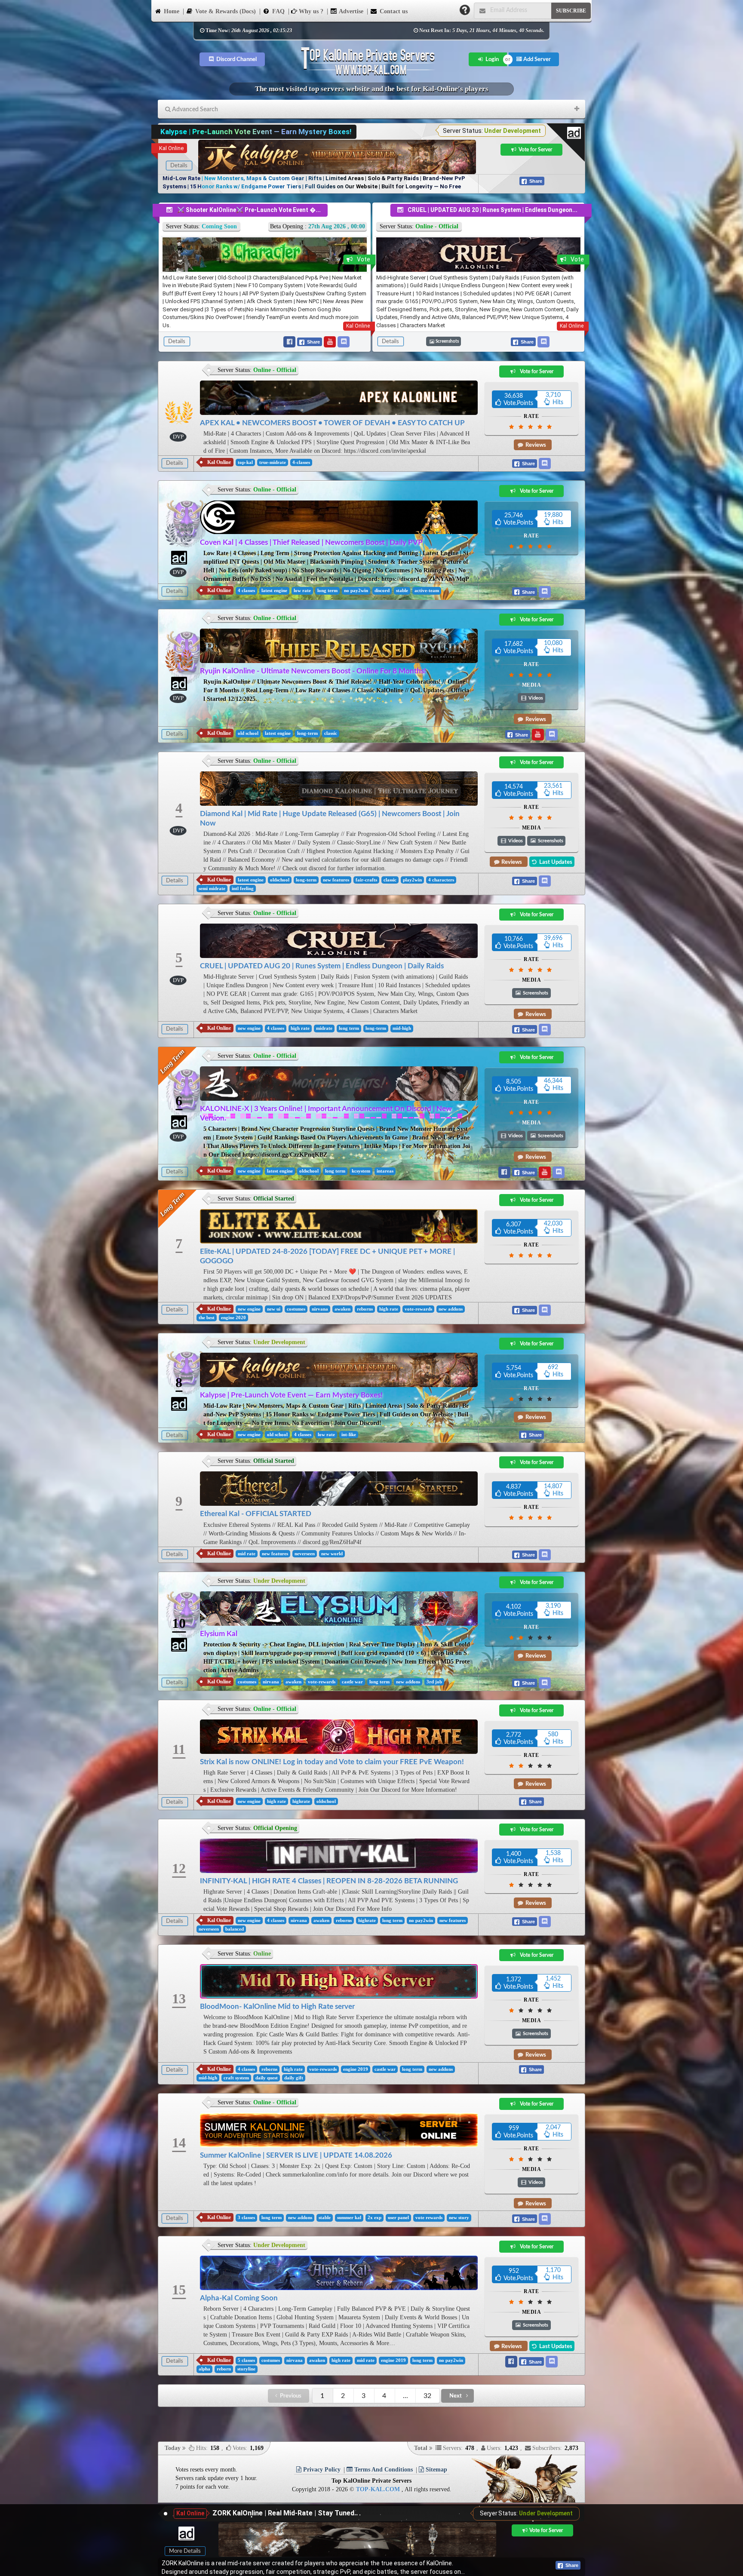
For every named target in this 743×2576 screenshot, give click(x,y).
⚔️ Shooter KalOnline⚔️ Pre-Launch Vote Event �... (249, 210)
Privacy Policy (321, 2470)
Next (456, 2396)
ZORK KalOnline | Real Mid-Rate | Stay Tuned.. (285, 2513)
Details (179, 166)
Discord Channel (236, 59)
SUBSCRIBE (571, 11)
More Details (185, 2551)
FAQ (278, 11)
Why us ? (310, 11)
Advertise (350, 11)
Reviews (535, 445)
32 (427, 2396)
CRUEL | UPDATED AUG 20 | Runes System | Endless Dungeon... (493, 210)
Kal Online (171, 148)
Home (171, 11)
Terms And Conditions (383, 2470)
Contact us (393, 11)
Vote (364, 259)
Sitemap (436, 2470)
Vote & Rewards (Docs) (225, 11)
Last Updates (555, 862)
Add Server (536, 59)
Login (491, 59)
